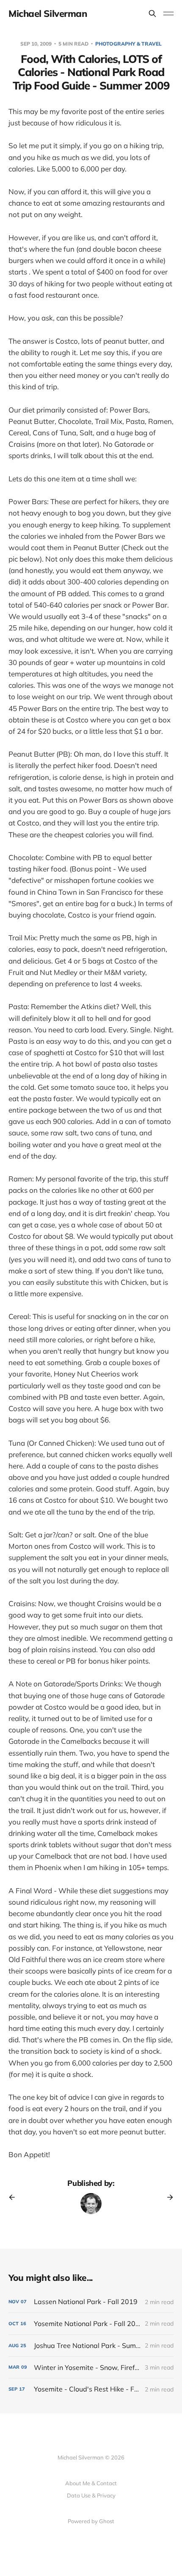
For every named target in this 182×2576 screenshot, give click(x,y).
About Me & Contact (91, 2483)
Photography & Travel (128, 44)
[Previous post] (15, 2197)
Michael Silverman (48, 14)
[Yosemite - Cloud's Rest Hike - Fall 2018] (91, 2389)
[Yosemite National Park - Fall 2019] (91, 2324)
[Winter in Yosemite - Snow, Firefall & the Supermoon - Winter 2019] (91, 2368)
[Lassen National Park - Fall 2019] (91, 2302)
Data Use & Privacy (91, 2495)
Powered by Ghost (91, 2521)
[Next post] (167, 2197)
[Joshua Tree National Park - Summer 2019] (91, 2346)
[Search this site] (152, 14)
